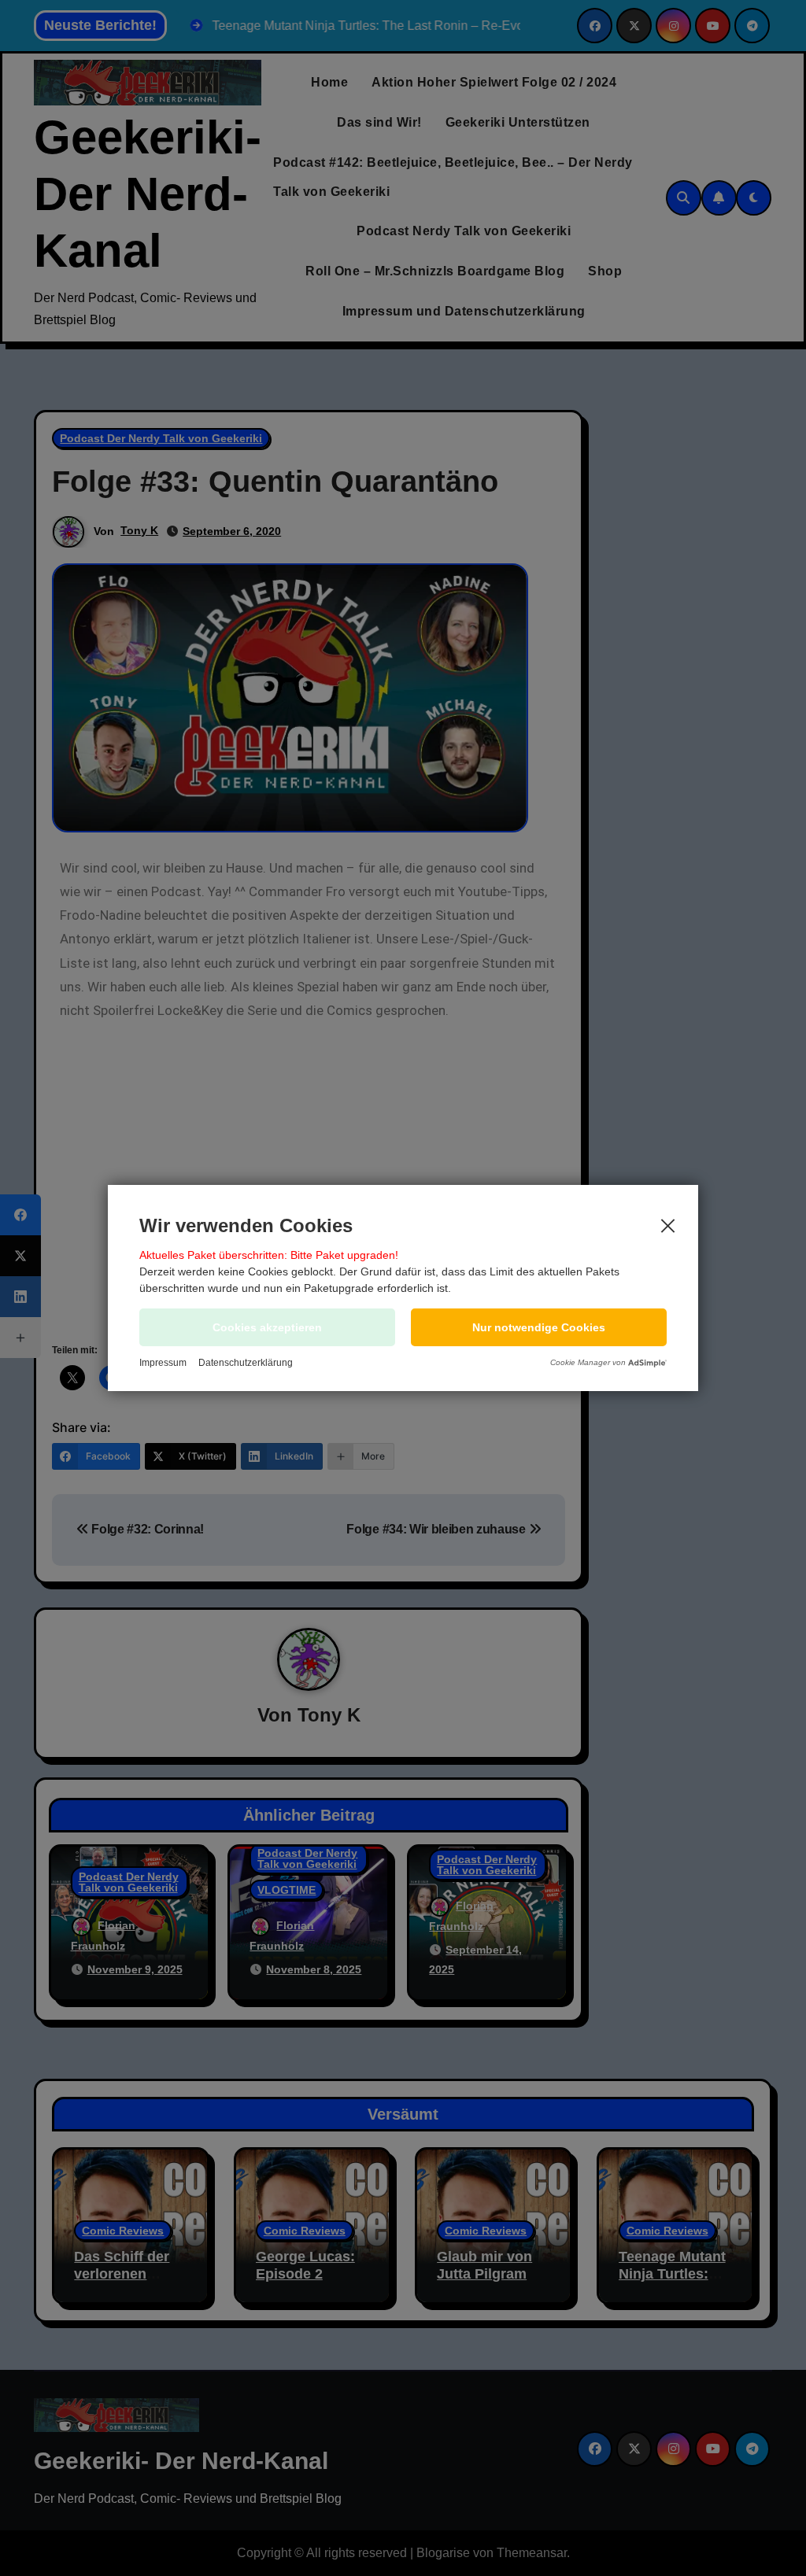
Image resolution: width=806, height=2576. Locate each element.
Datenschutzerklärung (246, 1363)
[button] (539, 1327)
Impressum (163, 1363)
